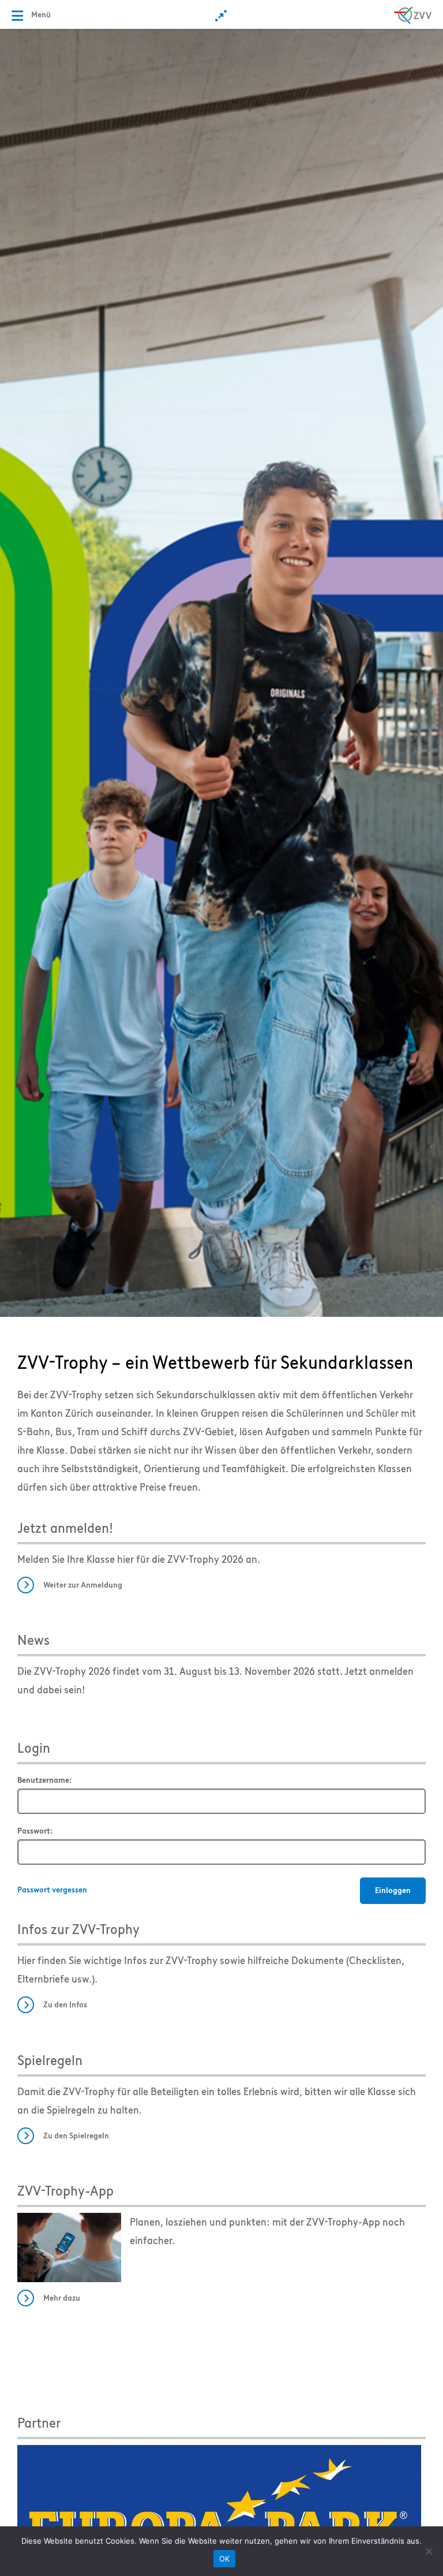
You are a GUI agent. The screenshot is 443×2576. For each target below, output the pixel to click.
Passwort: (35, 1831)
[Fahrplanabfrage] (222, 16)
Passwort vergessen (52, 1890)
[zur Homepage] (221, 672)
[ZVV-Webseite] (413, 14)
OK (225, 2559)
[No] (429, 2551)
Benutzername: (45, 1780)
